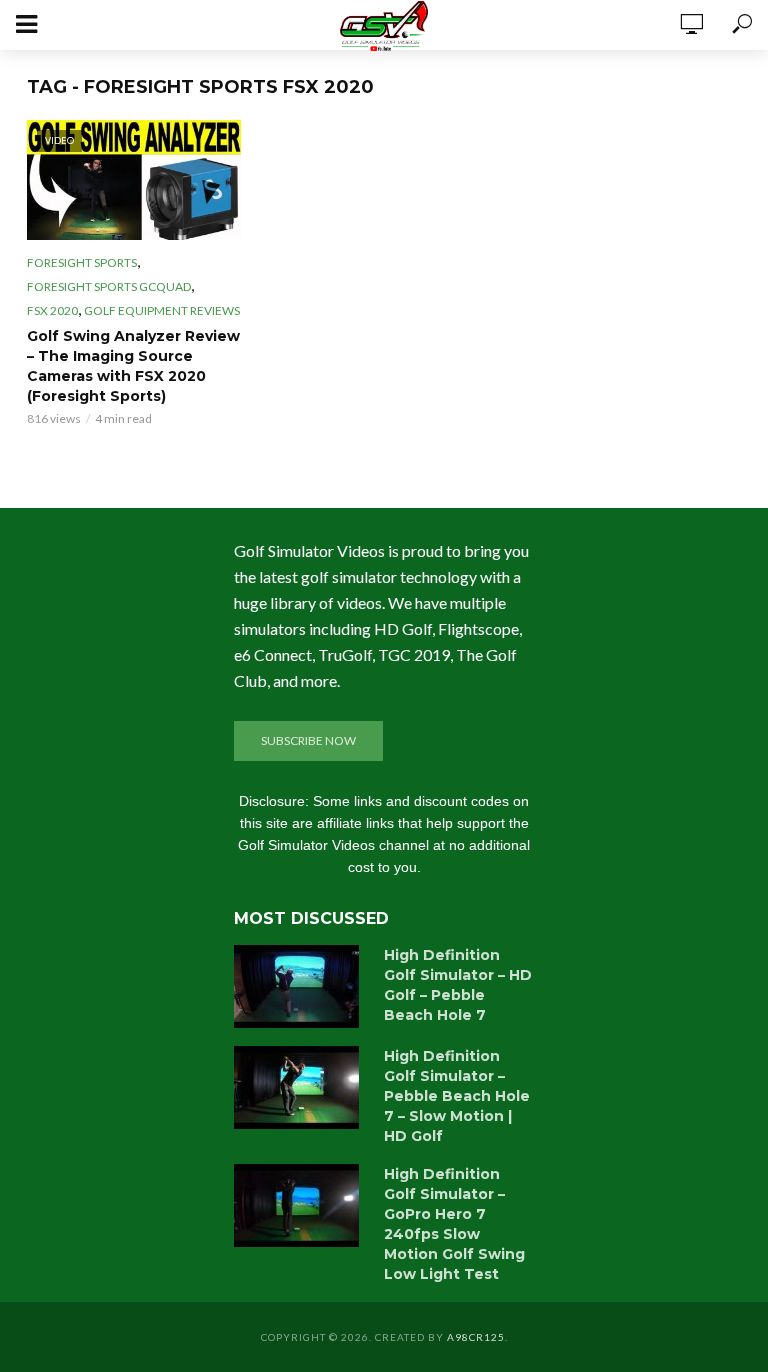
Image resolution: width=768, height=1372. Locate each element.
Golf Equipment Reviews (162, 310)
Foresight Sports (82, 262)
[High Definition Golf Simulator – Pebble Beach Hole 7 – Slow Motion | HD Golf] (300, 1087)
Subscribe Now (308, 740)
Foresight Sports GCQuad (109, 286)
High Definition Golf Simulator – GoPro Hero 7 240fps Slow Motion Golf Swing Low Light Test (454, 1224)
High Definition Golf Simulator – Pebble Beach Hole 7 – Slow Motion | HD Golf (457, 1096)
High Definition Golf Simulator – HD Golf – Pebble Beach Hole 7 (458, 985)
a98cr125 (476, 1337)
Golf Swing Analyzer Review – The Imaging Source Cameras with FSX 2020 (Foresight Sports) (133, 366)
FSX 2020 (52, 310)
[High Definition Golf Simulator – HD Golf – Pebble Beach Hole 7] (300, 986)
